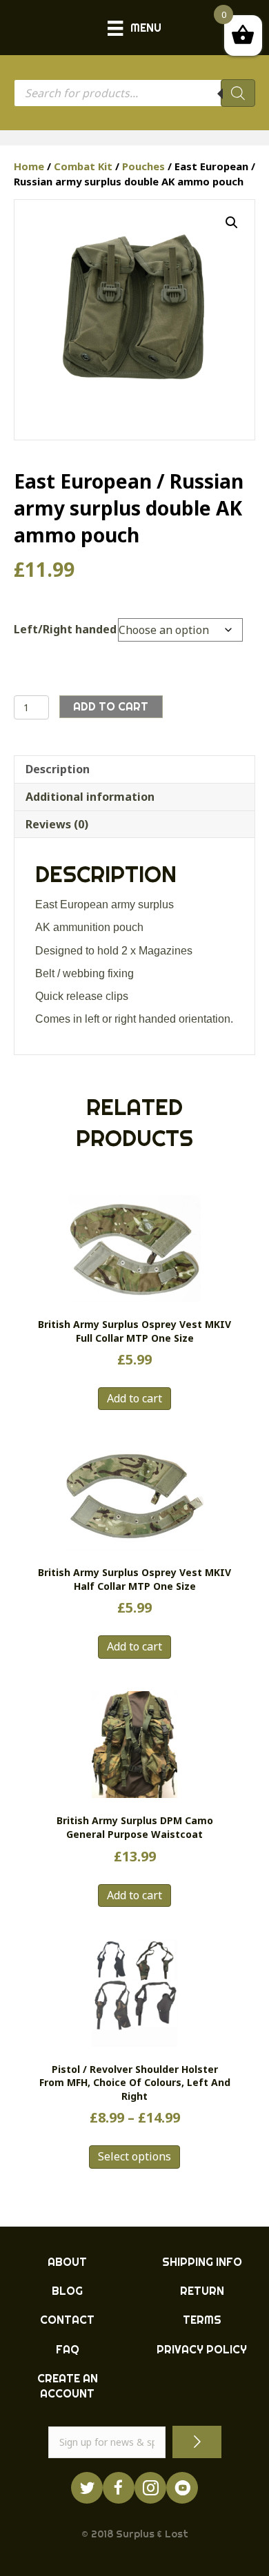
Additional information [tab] (90, 797)
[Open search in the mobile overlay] (134, 93)
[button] (232, 223)
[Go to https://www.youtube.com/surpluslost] (182, 2488)
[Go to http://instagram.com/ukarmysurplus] (150, 2488)
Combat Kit (83, 166)
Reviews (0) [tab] (57, 824)
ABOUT (67, 2262)
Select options (134, 2156)
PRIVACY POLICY (202, 2349)
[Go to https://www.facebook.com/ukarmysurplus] (119, 2488)
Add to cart (111, 706)
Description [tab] (58, 769)
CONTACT (67, 2320)
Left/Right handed (65, 629)
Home (29, 166)
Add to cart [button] (134, 1398)
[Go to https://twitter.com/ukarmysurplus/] (87, 2488)
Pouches (143, 166)
